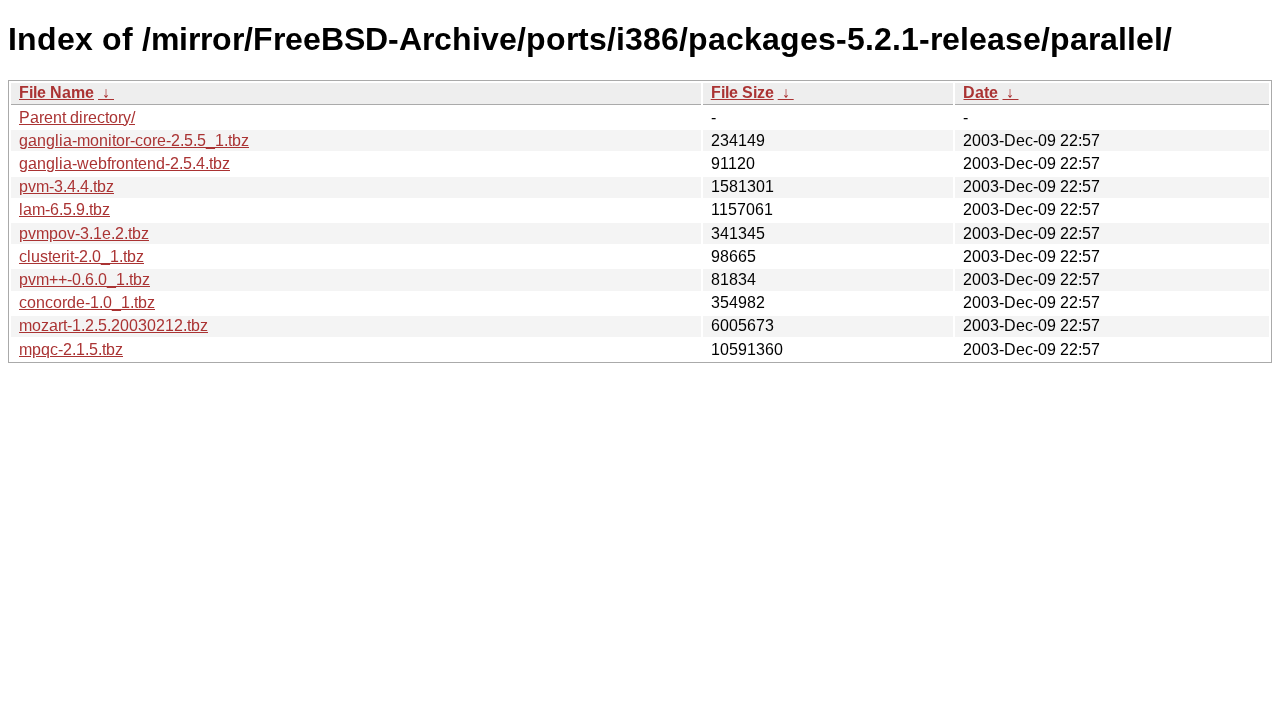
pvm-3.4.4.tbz (66, 186)
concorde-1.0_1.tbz (87, 302)
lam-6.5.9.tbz (64, 209)
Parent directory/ (77, 117)
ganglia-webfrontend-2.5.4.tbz (124, 163)
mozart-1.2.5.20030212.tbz (113, 325)
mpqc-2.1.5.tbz (71, 349)
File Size (742, 92)
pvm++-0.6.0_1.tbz (84, 279)
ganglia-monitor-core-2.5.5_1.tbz (134, 140)
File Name (56, 92)
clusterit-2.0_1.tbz (81, 256)
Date (980, 92)
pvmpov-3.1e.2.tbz (84, 233)
